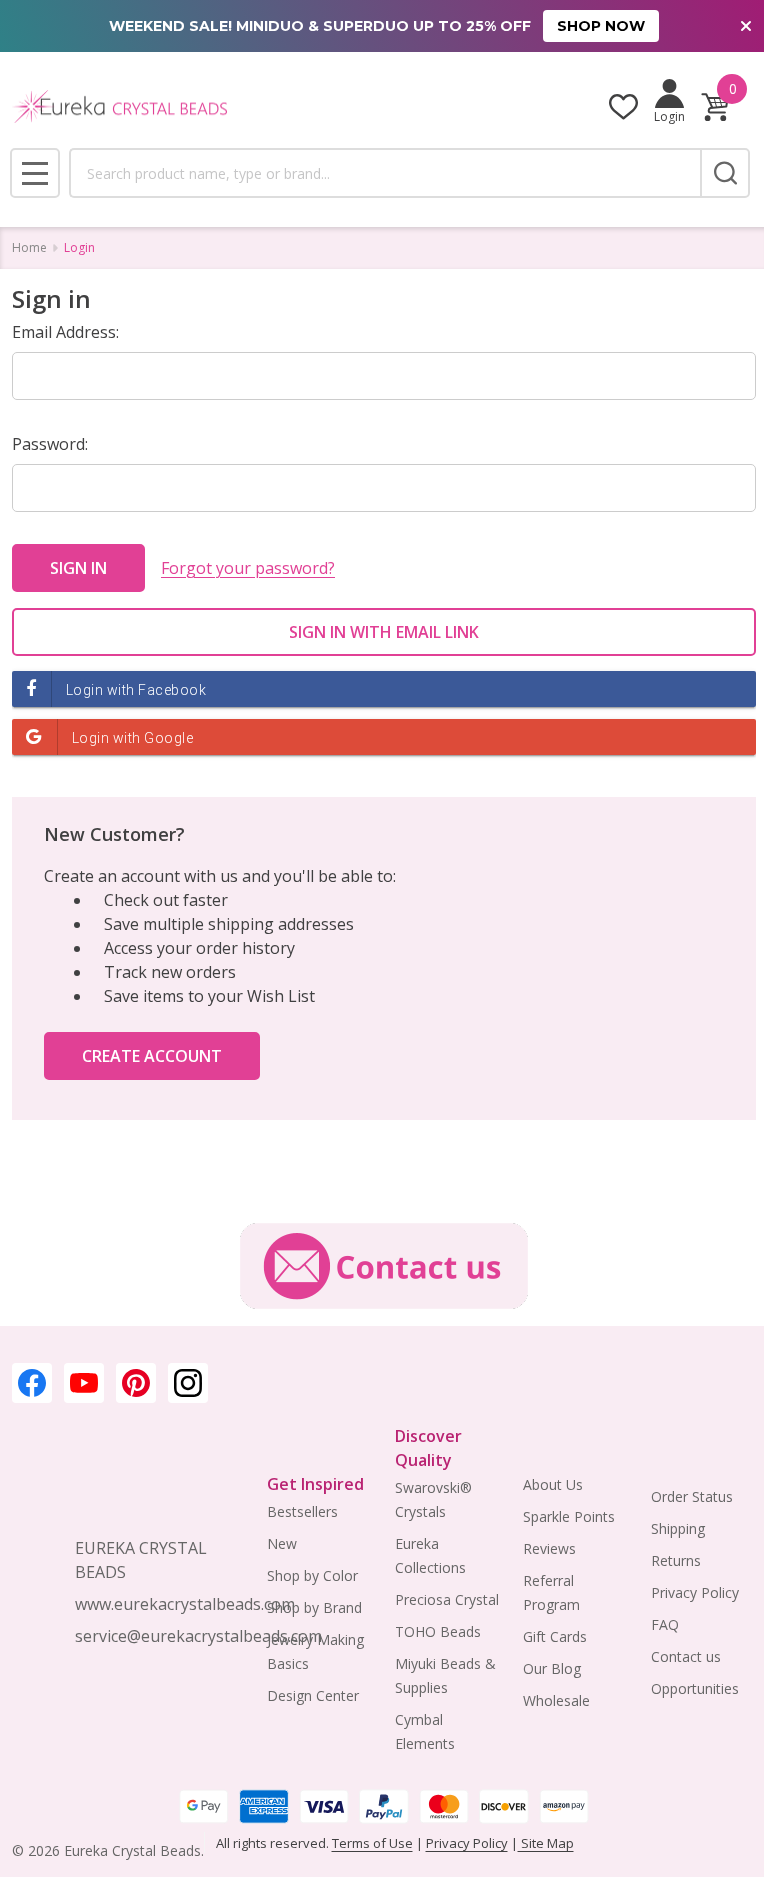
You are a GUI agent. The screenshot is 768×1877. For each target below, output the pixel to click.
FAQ (665, 1624)
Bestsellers (302, 1511)
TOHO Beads (438, 1631)
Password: (50, 444)
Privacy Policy (695, 1592)
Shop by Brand (314, 1607)
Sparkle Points (569, 1516)
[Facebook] (32, 1383)
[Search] (725, 173)
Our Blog (552, 1668)
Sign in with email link (384, 632)
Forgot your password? (248, 568)
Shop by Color (312, 1575)
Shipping (678, 1528)
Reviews (549, 1548)
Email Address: (65, 332)
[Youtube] (84, 1383)
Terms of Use (372, 1843)
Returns (676, 1560)
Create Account (152, 1056)
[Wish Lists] (623, 106)
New (282, 1543)
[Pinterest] (136, 1383)
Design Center (313, 1695)
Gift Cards (555, 1636)
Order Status (692, 1496)
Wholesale (556, 1700)
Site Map (546, 1843)
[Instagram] (188, 1383)
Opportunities (695, 1688)
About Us (553, 1484)
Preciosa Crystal (447, 1599)
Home (29, 247)
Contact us (686, 1656)
